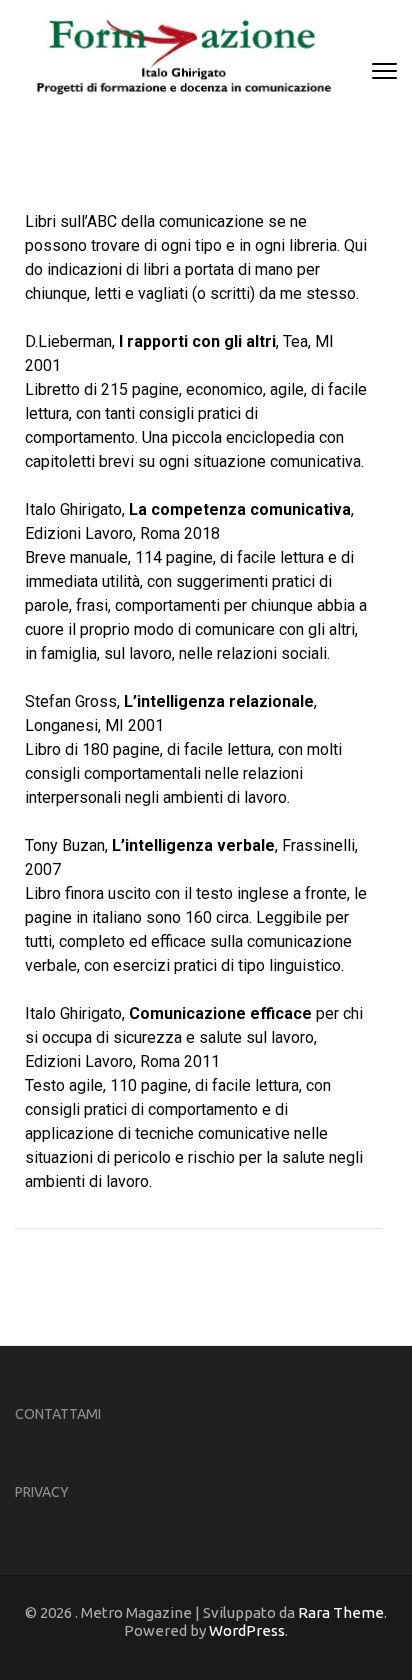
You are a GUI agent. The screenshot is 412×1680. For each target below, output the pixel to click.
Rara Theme (341, 1612)
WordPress (247, 1630)
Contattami (58, 1414)
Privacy (42, 1492)
